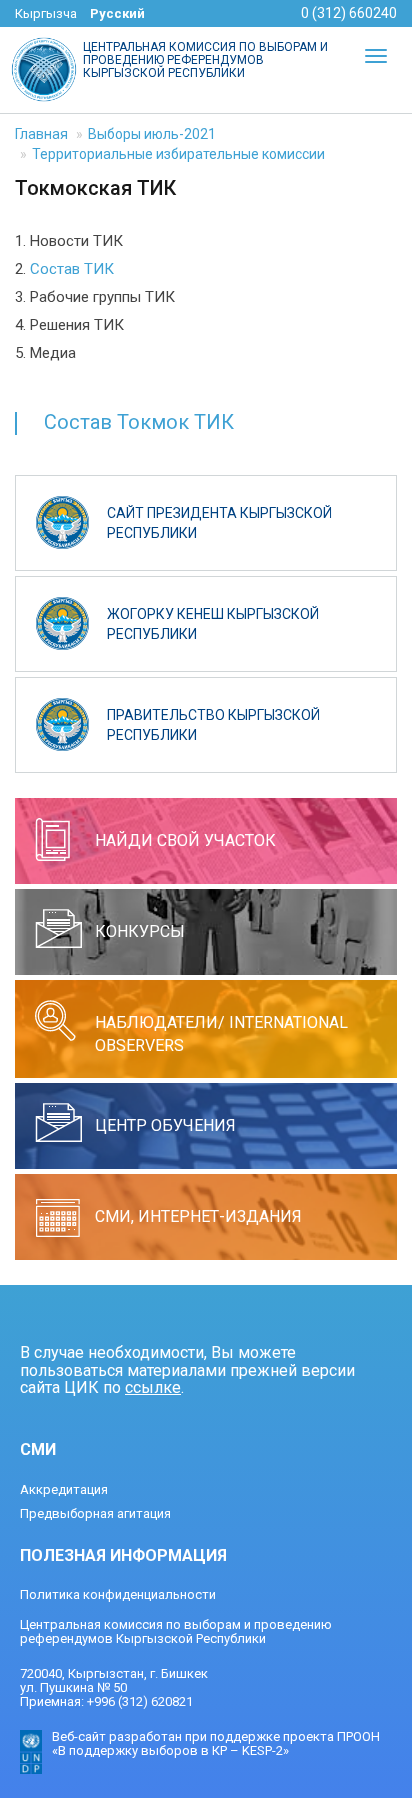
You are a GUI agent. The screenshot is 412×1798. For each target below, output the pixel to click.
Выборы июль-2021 (152, 134)
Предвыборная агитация (95, 1513)
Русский (117, 13)
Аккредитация (64, 1489)
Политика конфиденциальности (118, 1594)
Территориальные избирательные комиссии (178, 154)
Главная (41, 134)
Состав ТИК (72, 269)
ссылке (153, 1387)
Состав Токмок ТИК (139, 422)
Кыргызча (46, 13)
